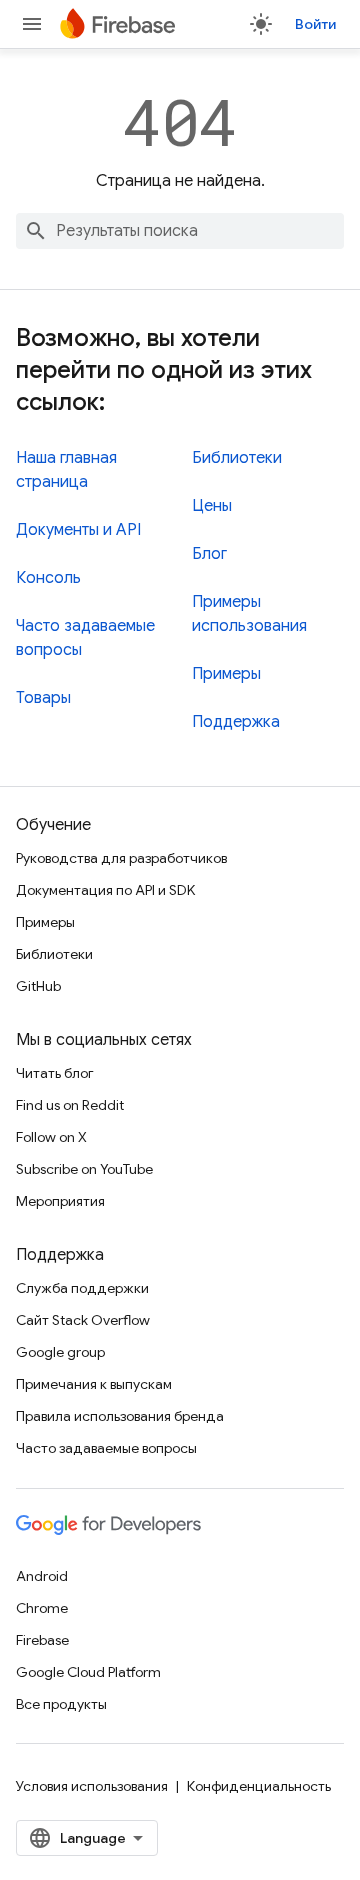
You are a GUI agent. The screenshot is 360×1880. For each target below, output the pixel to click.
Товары (43, 698)
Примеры (226, 674)
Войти (315, 24)
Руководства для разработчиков (121, 858)
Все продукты (61, 1704)
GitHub (38, 986)
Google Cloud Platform (88, 1672)
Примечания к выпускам (94, 1384)
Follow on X (51, 1137)
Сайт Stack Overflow (83, 1320)
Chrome (42, 1608)
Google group (60, 1352)
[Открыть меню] (32, 24)
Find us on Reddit (70, 1105)
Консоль (48, 578)
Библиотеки (237, 458)
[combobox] (180, 231)
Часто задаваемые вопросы (106, 1448)
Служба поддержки (82, 1288)
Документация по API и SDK (105, 890)
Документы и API (78, 530)
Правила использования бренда (120, 1416)
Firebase (42, 1640)
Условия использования (92, 1786)
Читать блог (55, 1073)
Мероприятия (60, 1201)
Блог (209, 554)
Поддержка (236, 722)
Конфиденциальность (259, 1786)
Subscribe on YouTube (84, 1169)
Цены (212, 506)
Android (42, 1576)
